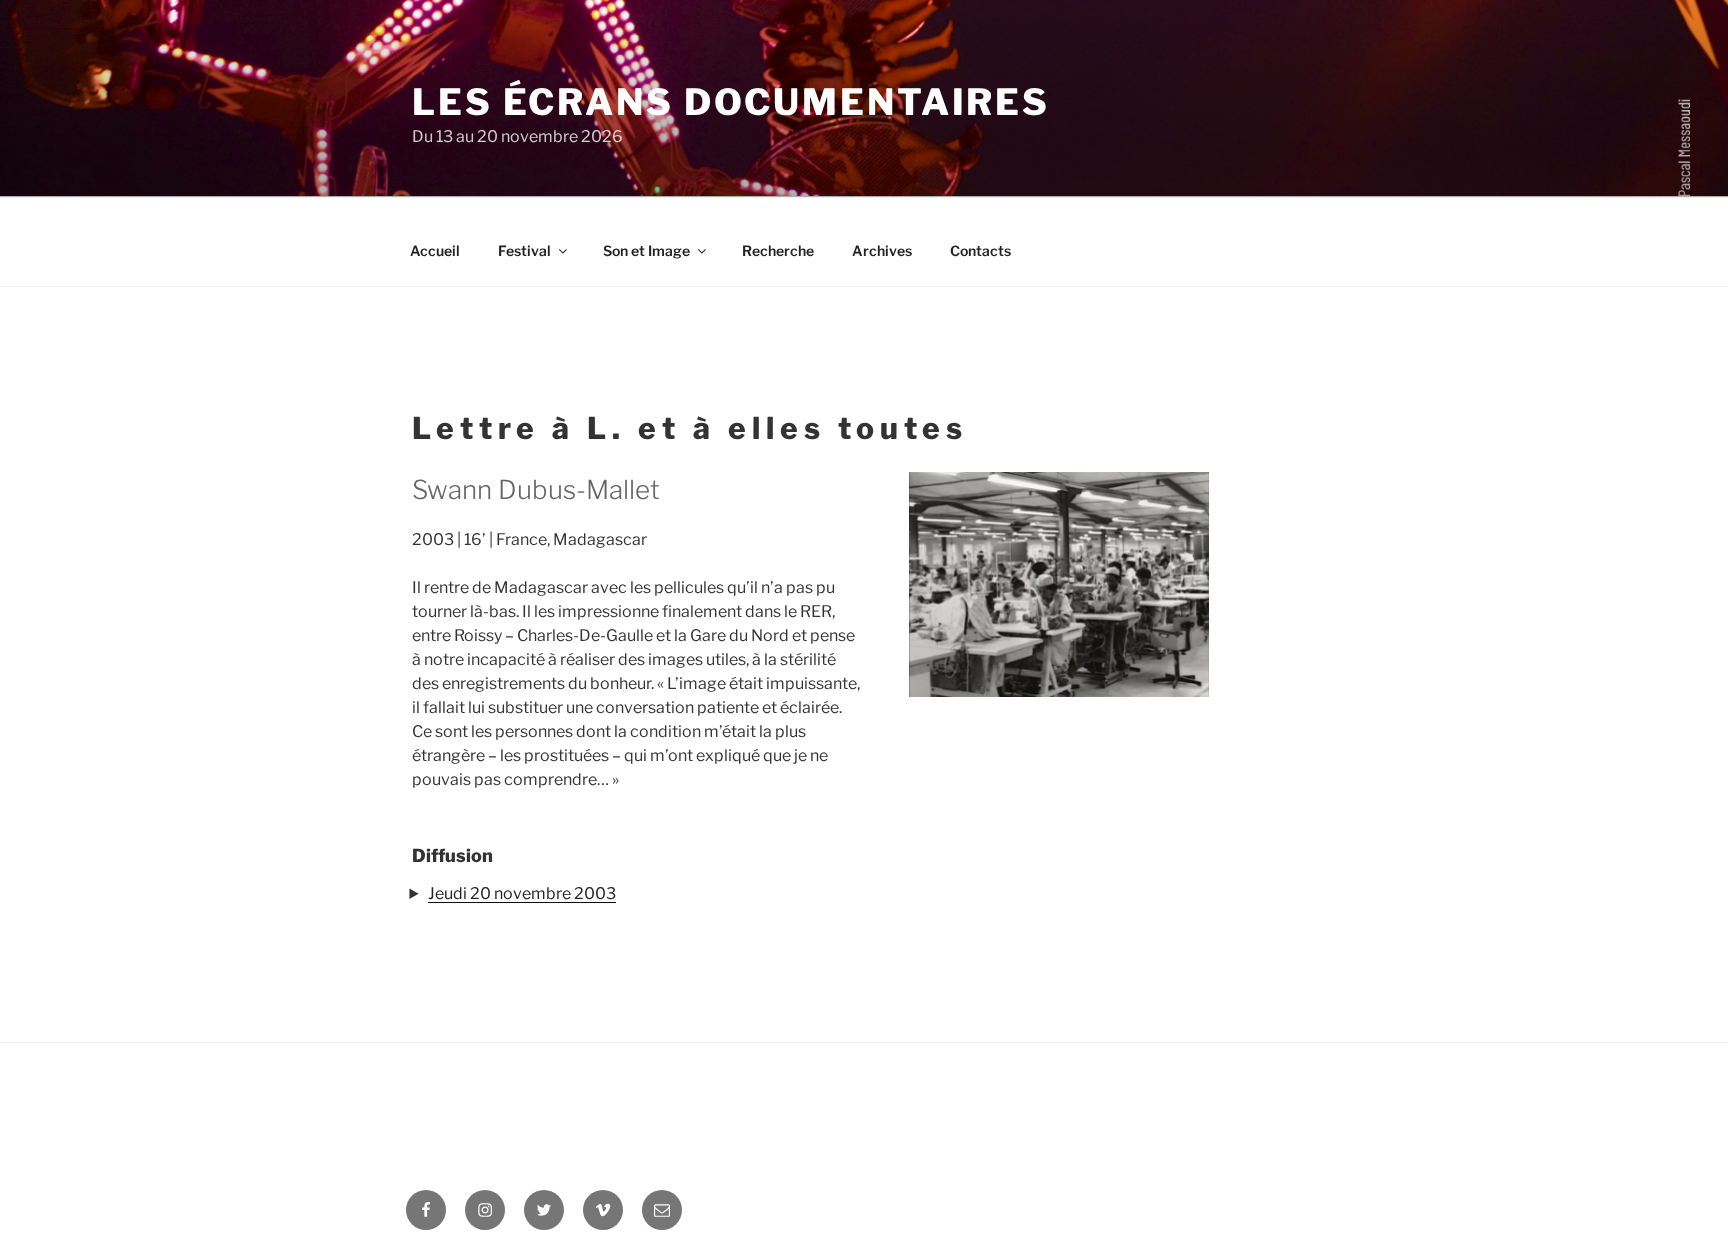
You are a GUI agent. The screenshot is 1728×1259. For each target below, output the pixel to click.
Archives (882, 250)
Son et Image (646, 250)
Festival (524, 250)
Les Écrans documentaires (731, 102)
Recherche (778, 250)
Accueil (435, 250)
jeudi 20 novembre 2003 (522, 893)
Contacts (980, 250)
